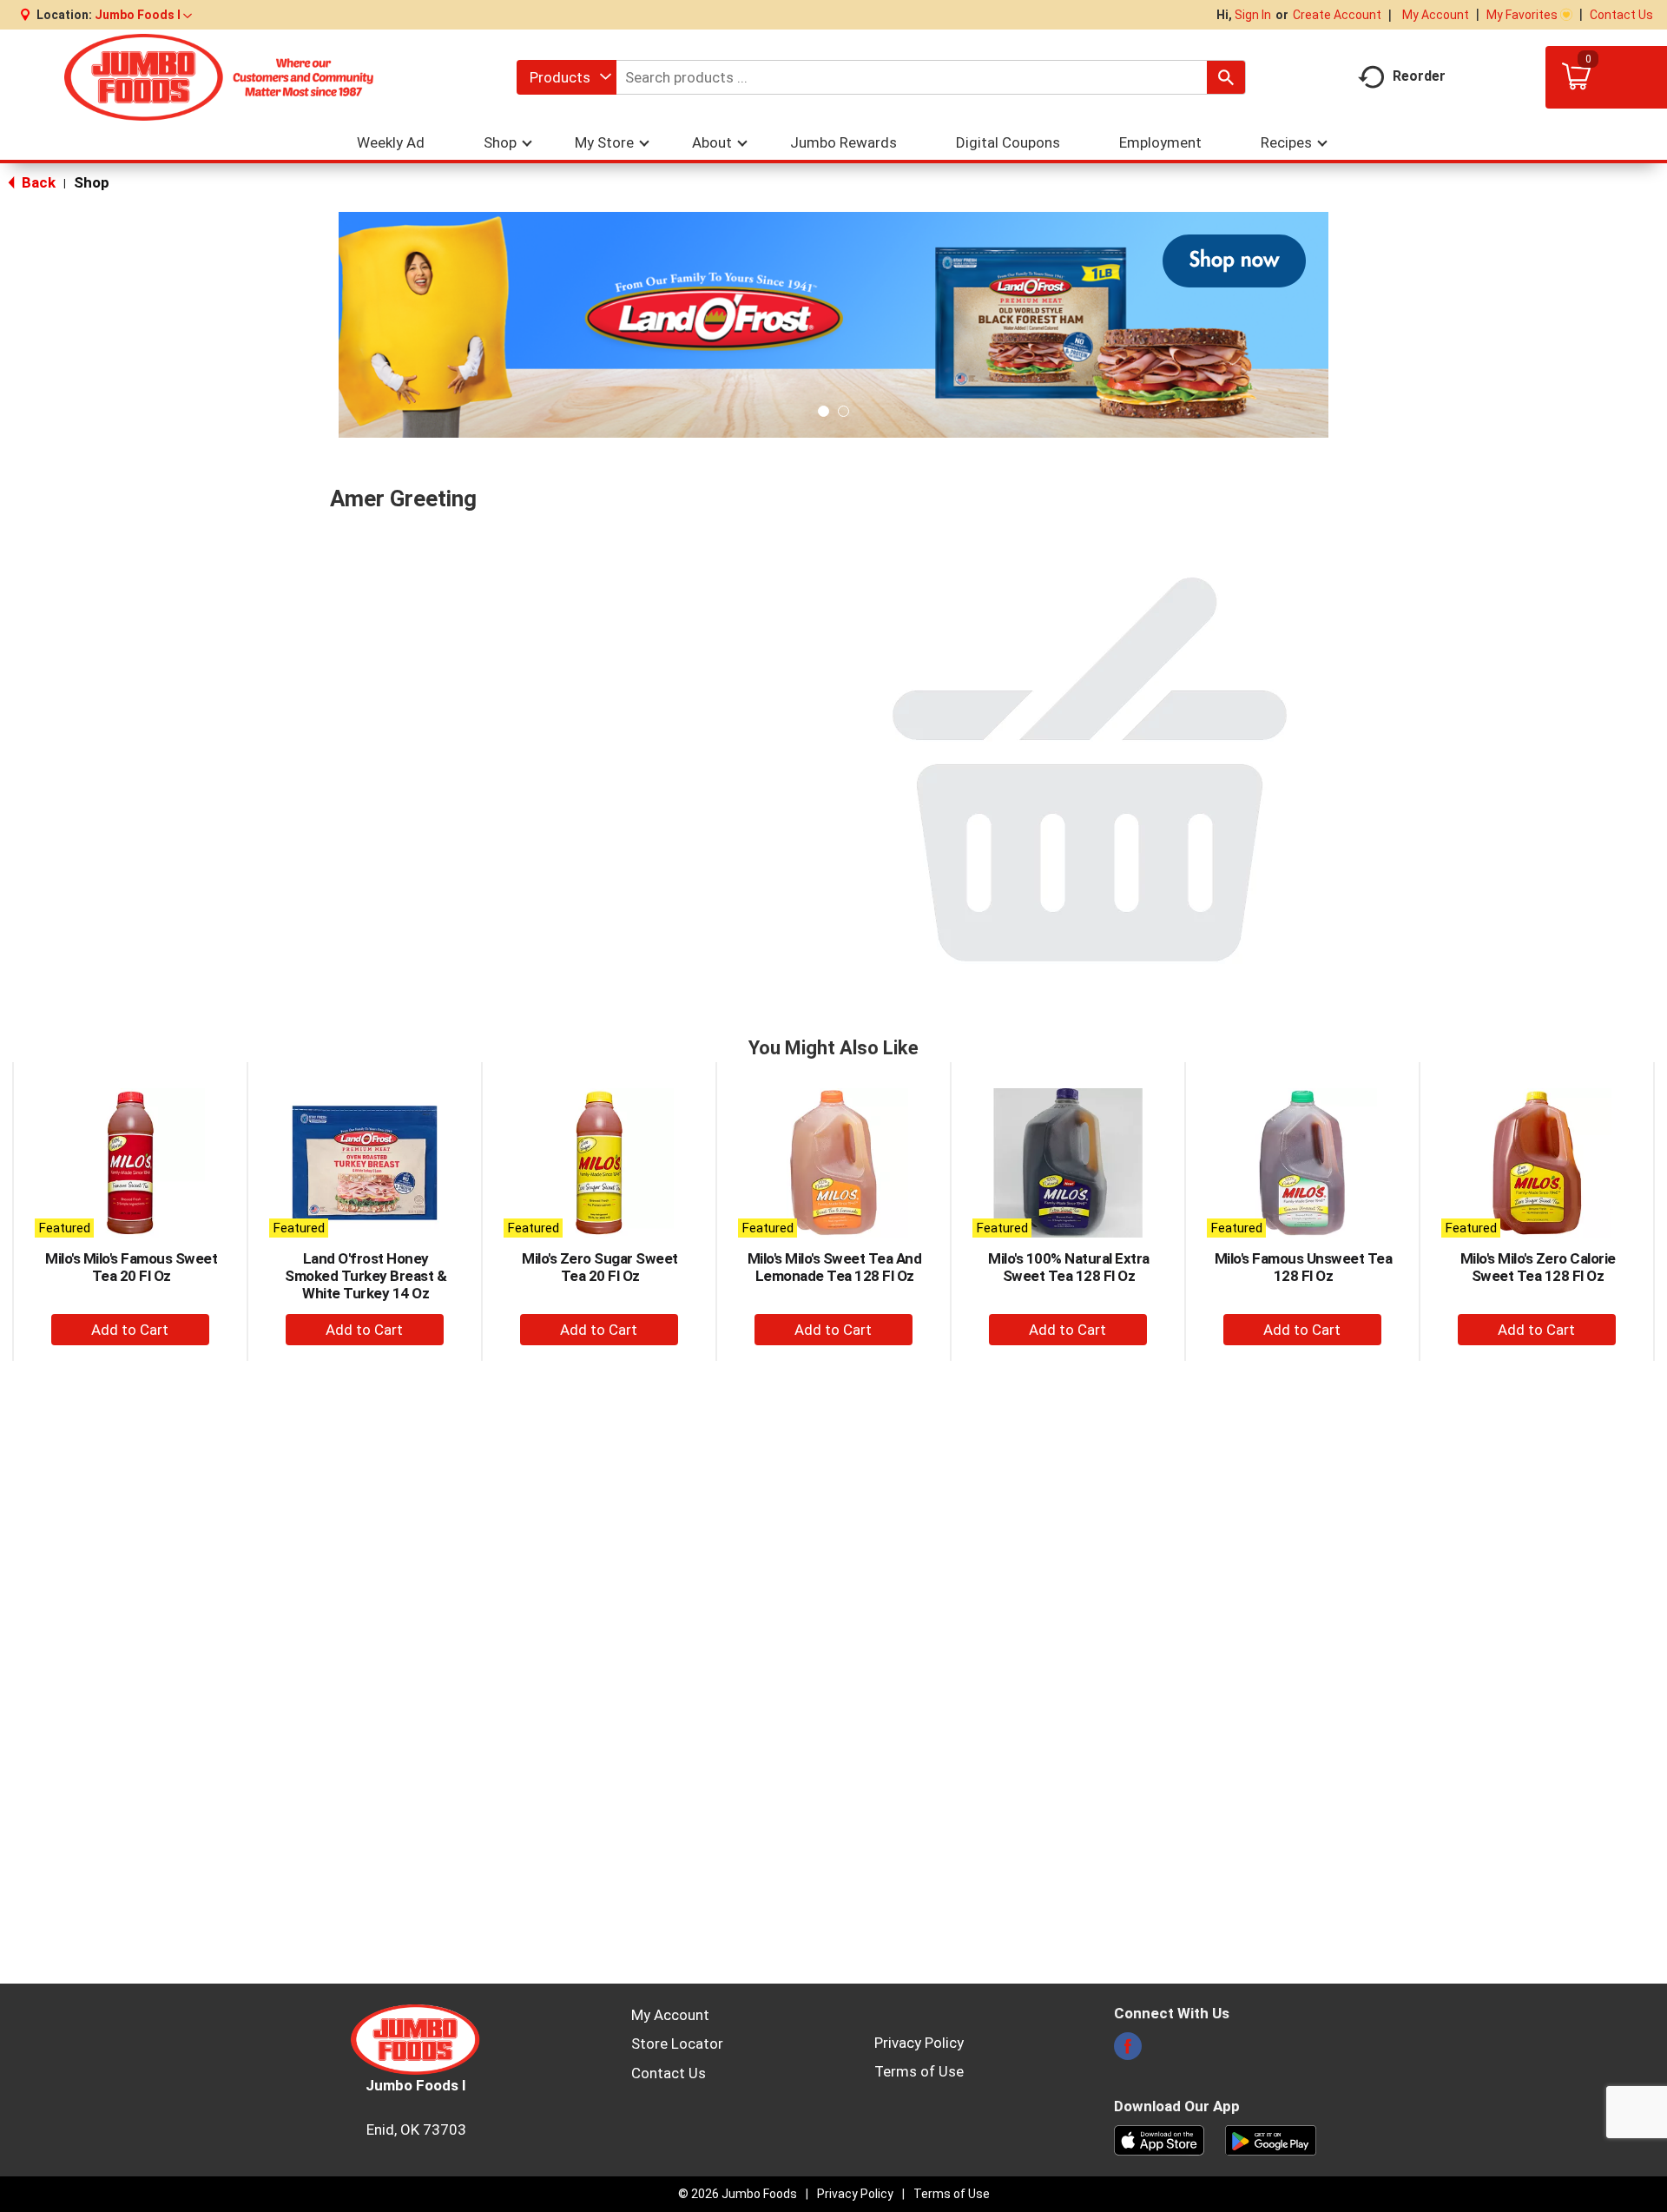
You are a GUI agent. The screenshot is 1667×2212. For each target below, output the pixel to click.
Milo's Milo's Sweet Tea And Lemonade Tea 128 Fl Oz (835, 1267)
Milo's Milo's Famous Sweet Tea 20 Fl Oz (131, 1267)
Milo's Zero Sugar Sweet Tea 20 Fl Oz (600, 1267)
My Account (1436, 15)
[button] (143, 15)
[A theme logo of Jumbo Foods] (219, 77)
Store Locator (677, 2044)
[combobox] (567, 77)
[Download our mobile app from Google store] (1271, 2139)
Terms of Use (919, 2071)
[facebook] (1128, 2051)
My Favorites (1522, 15)
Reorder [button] (1419, 76)
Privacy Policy (919, 2043)
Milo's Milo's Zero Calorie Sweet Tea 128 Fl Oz (1538, 1267)
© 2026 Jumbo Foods (738, 2194)
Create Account (1337, 15)
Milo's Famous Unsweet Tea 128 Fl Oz (1304, 1267)
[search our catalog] (1226, 77)
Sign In (1253, 15)
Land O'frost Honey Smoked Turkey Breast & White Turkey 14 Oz (366, 1276)
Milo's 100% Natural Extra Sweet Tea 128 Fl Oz (1069, 1267)
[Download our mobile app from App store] (1160, 2139)
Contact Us (1621, 15)
